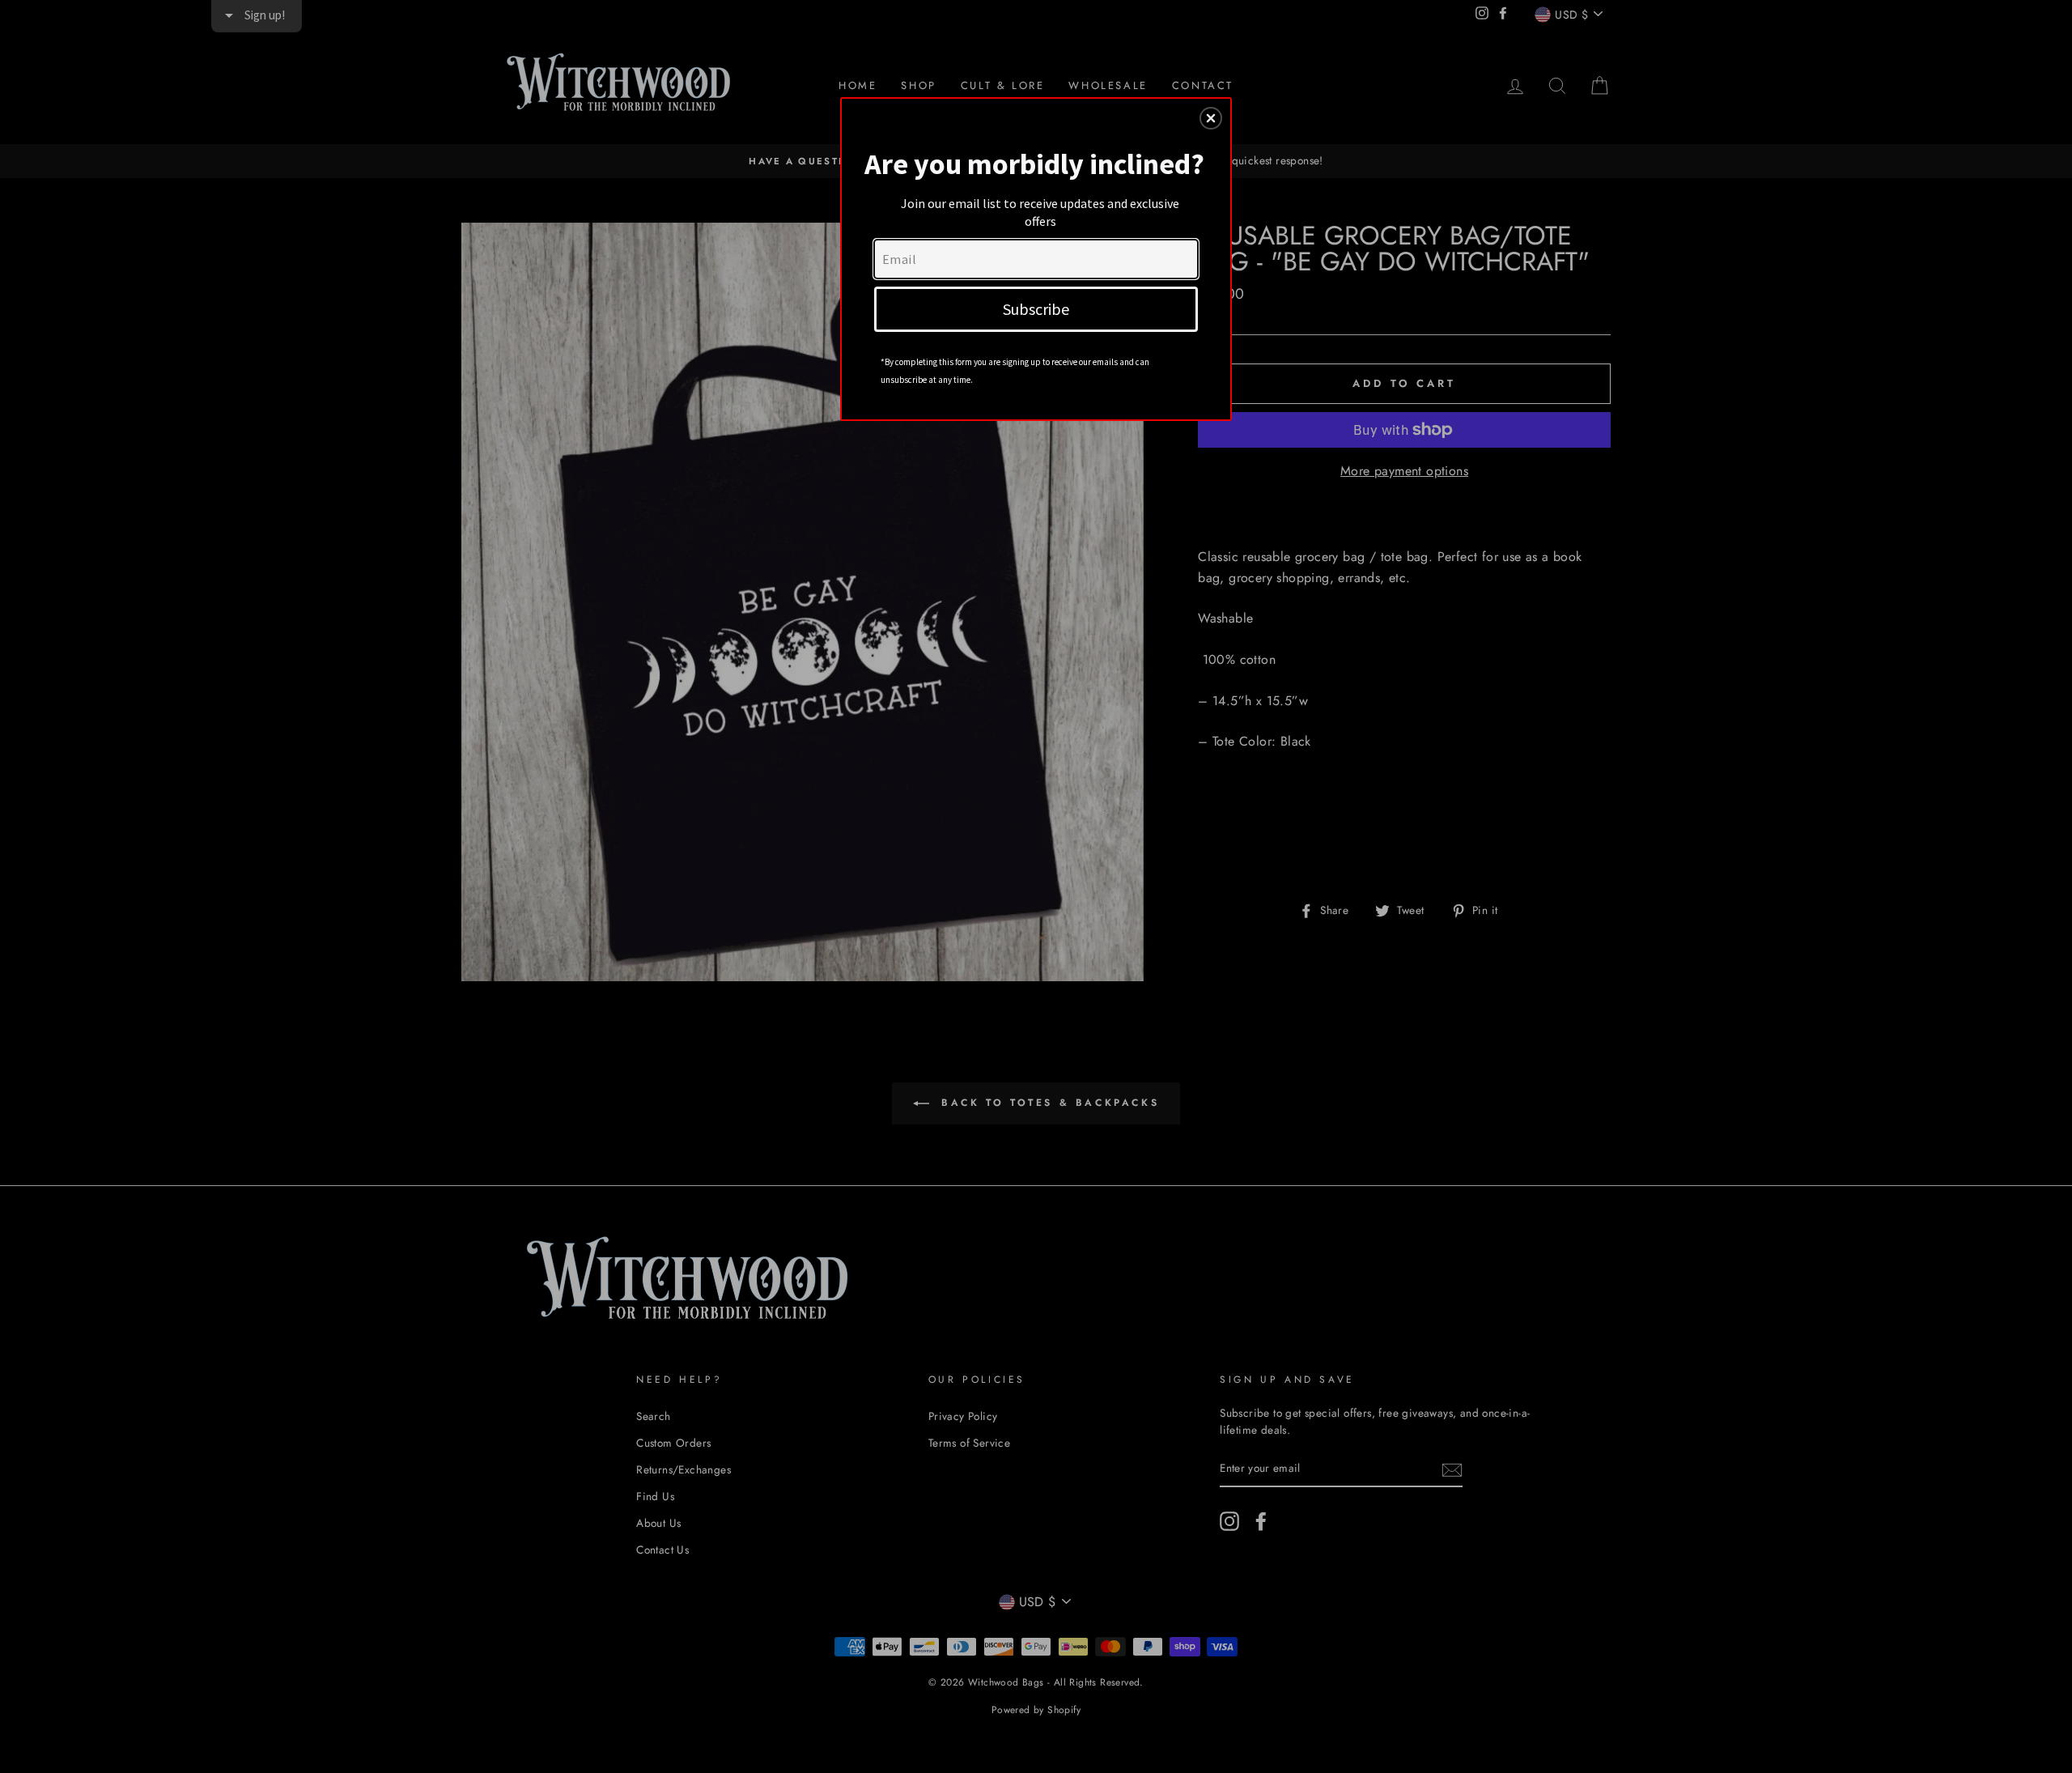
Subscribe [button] (1036, 309)
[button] (1211, 118)
